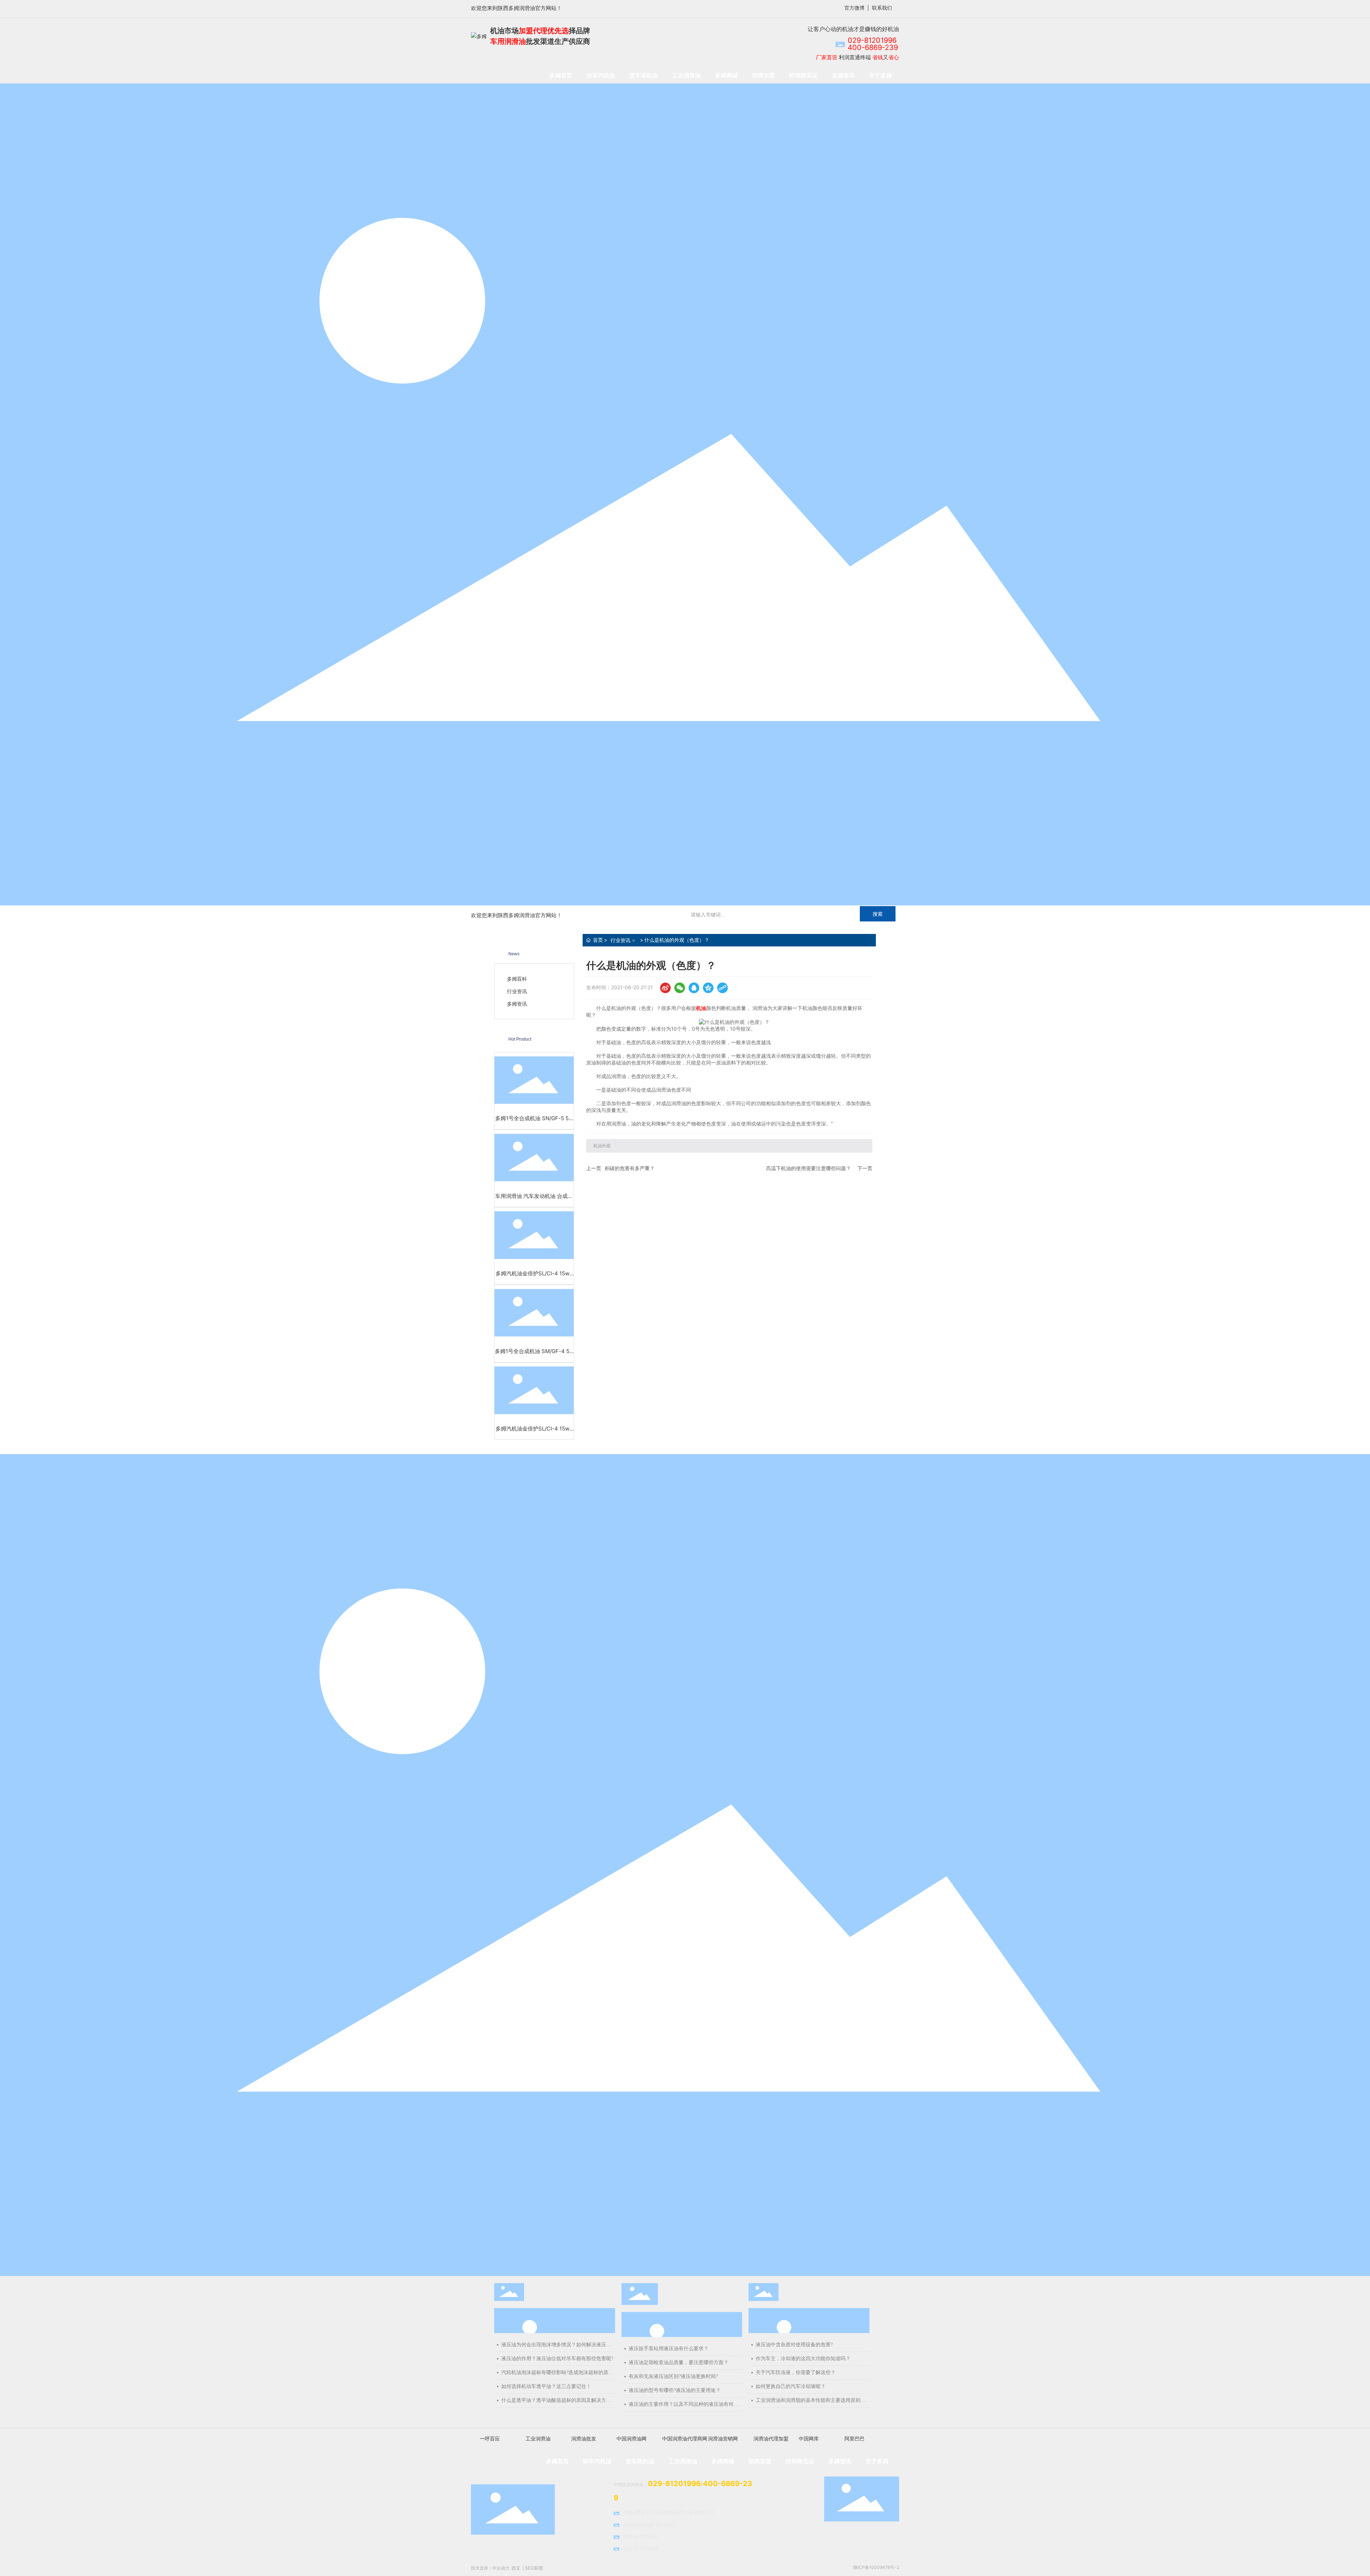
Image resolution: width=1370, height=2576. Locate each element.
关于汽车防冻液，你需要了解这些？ (796, 2372)
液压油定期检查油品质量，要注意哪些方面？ (679, 2362)
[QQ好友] (694, 988)
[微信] (680, 988)
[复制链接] (722, 988)
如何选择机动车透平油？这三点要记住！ (546, 2386)
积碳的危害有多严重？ (630, 1168)
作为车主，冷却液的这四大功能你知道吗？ (803, 2359)
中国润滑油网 (631, 2438)
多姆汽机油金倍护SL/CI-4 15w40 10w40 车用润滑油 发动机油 (534, 1277)
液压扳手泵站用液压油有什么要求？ (669, 2349)
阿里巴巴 (854, 2438)
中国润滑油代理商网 (685, 2438)
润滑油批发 (584, 2438)
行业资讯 (620, 940)
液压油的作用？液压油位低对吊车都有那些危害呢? (557, 2359)
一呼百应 (490, 2438)
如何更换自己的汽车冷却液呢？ (791, 2386)
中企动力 (501, 2568)
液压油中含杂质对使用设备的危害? (794, 2345)
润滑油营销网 (723, 2438)
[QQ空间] (708, 988)
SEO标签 (534, 2568)
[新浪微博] (665, 988)
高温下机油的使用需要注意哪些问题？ (808, 1168)
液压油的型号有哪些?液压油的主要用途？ (675, 2390)
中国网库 (809, 2438)
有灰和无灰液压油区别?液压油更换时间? (673, 2376)
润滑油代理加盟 (771, 2438)
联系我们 (882, 8)
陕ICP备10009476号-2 (876, 2567)
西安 (516, 2568)
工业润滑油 (538, 2438)
